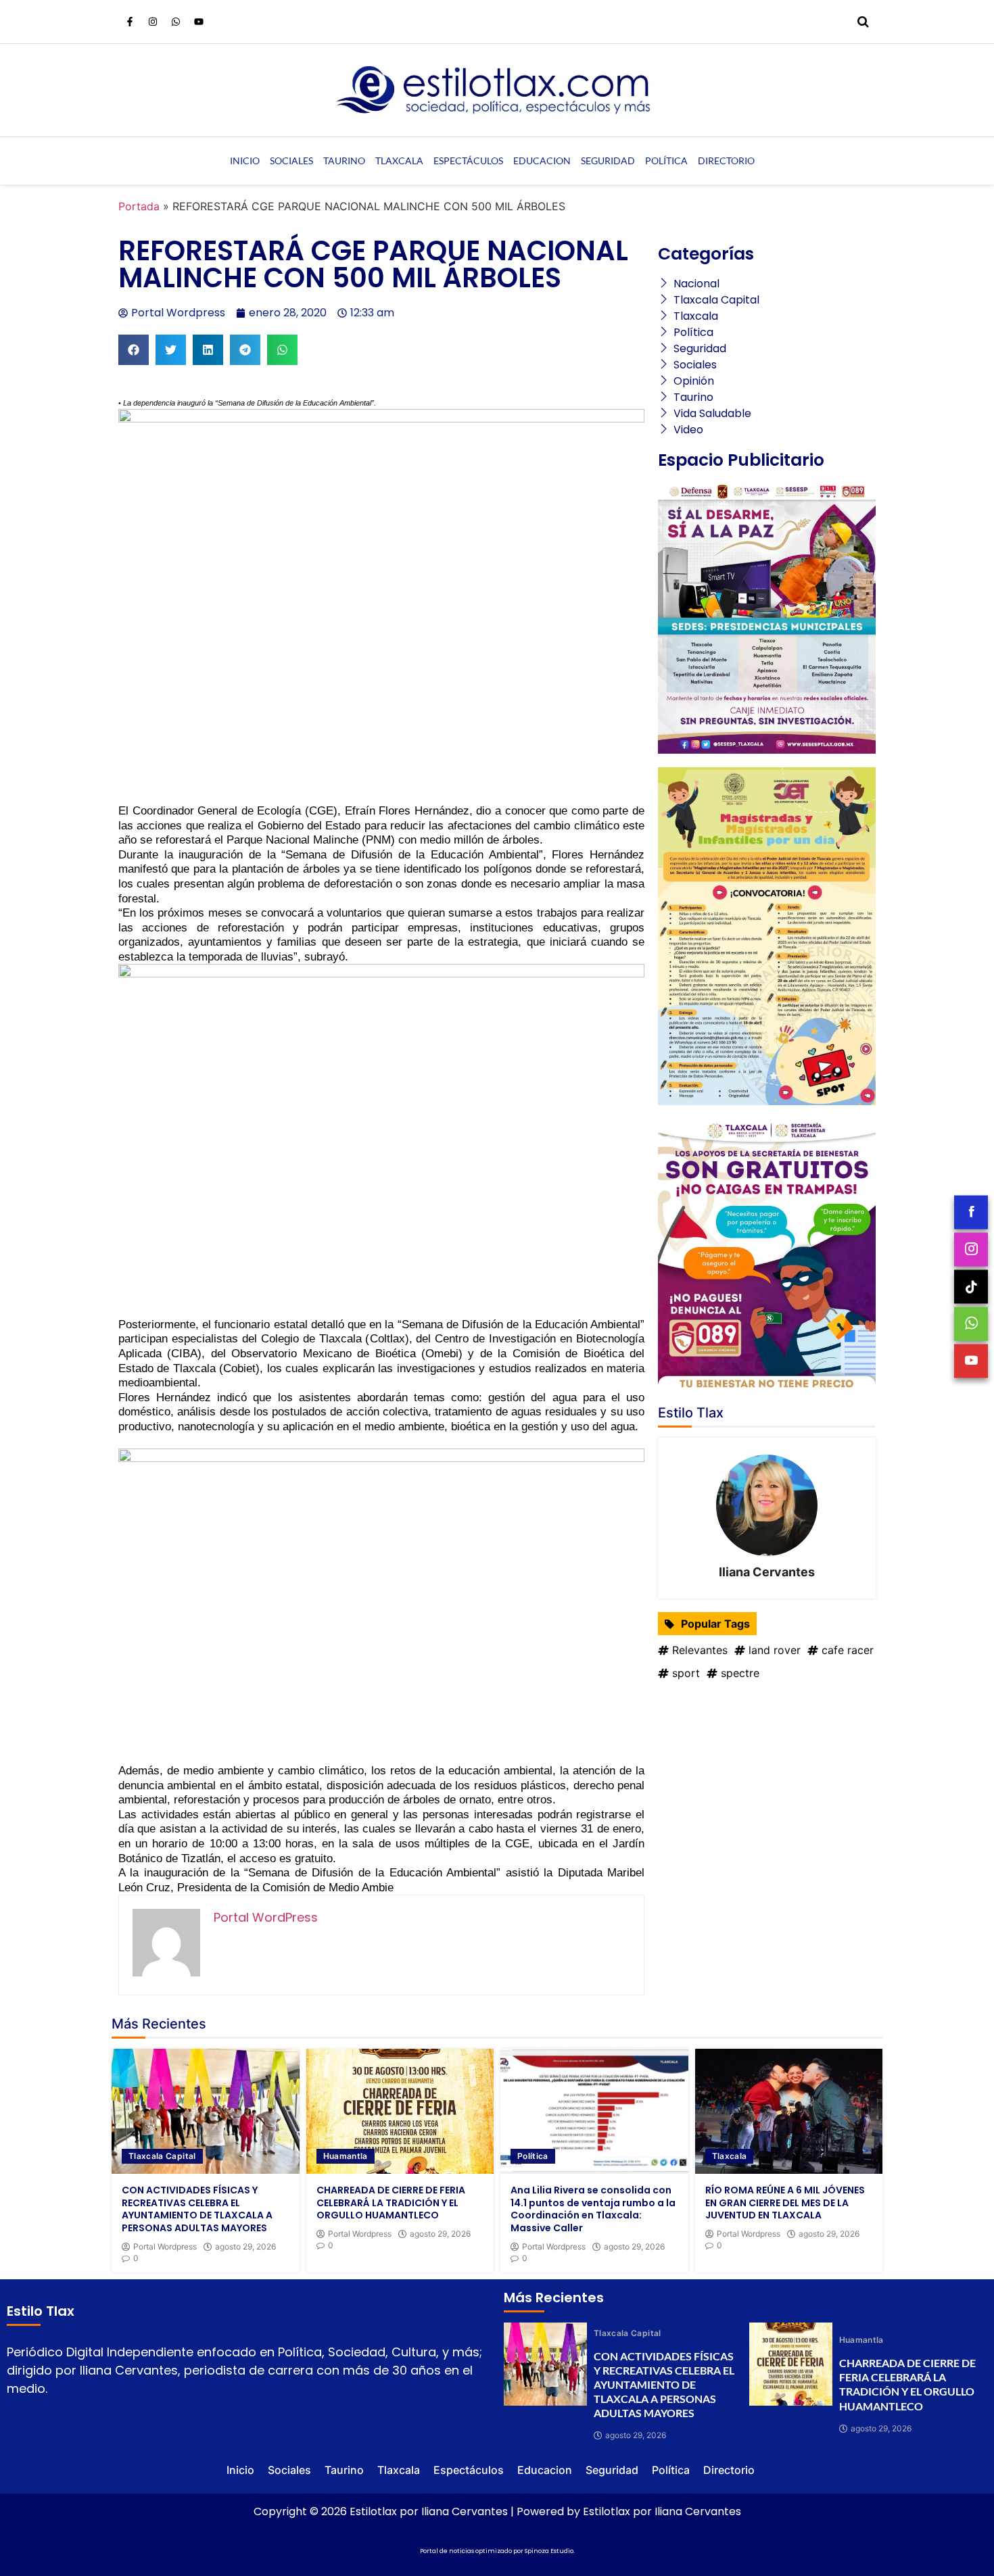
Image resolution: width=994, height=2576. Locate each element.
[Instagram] (153, 22)
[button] (134, 350)
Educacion (542, 161)
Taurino (344, 161)
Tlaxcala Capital (162, 2156)
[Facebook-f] (130, 22)
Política (666, 161)
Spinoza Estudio (549, 2551)
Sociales (291, 161)
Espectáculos (468, 161)
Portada (139, 206)
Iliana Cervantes (767, 1572)
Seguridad (608, 161)
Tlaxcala (399, 161)
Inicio (245, 161)
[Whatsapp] (176, 22)
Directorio (726, 161)
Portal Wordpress (165, 2247)
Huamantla (346, 2156)
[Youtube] (199, 22)
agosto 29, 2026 (245, 2247)
